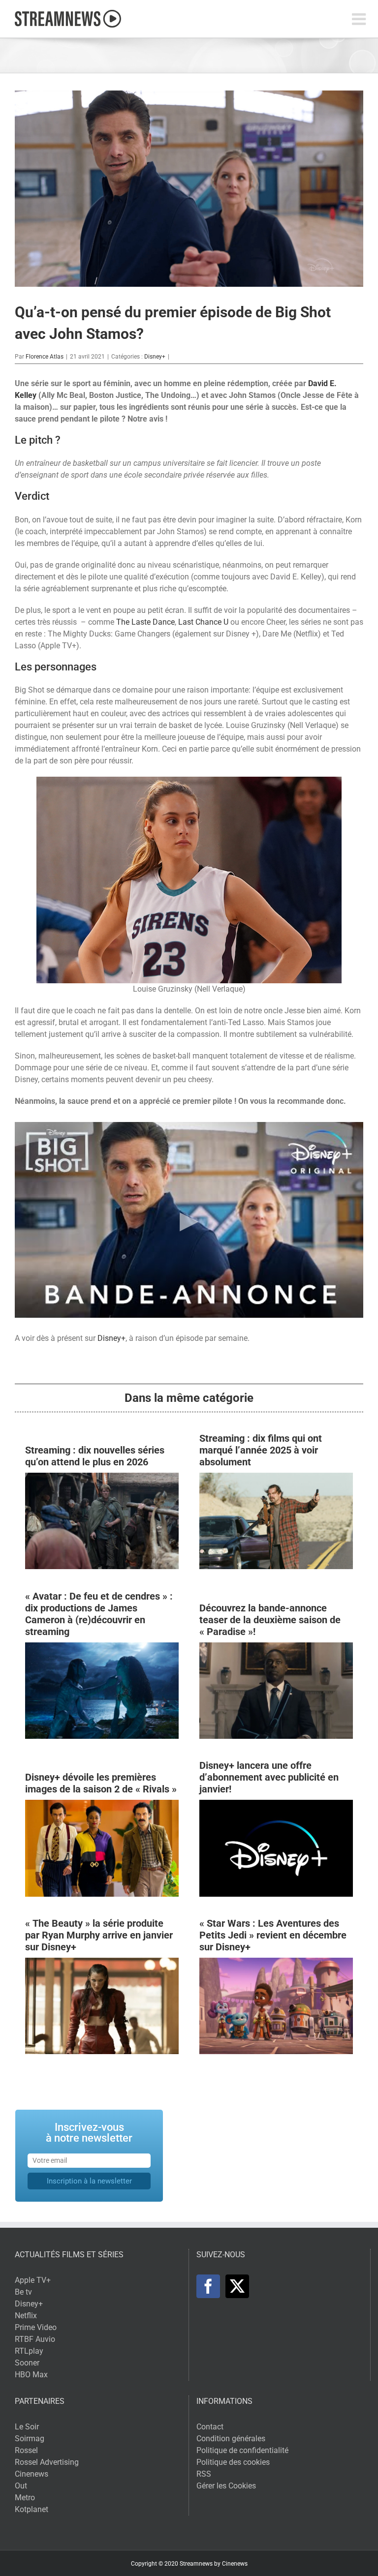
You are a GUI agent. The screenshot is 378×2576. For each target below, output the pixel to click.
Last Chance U (203, 622)
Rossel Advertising (47, 2462)
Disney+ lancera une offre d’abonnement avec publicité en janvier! (269, 1777)
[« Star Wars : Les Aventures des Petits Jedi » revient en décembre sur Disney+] (276, 1963)
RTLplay (29, 2351)
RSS (204, 2474)
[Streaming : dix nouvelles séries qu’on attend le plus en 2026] (102, 1478)
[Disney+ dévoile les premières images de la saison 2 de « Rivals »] (102, 1805)
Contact (210, 2427)
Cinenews (31, 2474)
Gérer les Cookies (226, 2486)
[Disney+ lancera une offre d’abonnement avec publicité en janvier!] (276, 1805)
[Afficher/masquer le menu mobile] (360, 19)
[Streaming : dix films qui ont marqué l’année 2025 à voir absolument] (276, 1478)
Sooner (27, 2363)
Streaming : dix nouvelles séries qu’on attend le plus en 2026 (95, 1456)
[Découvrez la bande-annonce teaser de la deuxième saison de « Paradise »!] (276, 1648)
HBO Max (31, 2375)
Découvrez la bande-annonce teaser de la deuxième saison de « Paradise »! (270, 1620)
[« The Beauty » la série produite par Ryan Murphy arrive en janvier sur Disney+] (102, 1963)
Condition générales (231, 2439)
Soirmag (30, 2439)
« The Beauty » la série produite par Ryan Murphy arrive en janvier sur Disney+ (99, 1935)
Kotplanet (31, 2509)
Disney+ (155, 357)
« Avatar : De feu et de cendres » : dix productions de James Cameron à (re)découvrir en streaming (99, 1614)
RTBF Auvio (35, 2339)
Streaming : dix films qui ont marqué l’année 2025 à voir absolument (261, 1450)
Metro (25, 2498)
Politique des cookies (233, 2462)
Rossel (26, 2450)
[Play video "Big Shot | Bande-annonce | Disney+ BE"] (189, 1220)
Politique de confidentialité (242, 2450)
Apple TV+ (33, 2280)
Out (21, 2486)
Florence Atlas (45, 357)
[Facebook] (208, 2286)
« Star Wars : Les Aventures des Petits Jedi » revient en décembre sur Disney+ (273, 1935)
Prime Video (36, 2327)
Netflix (26, 2316)
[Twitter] (237, 2286)
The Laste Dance (145, 622)
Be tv (23, 2292)
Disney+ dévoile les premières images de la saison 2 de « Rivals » (101, 1783)
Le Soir (27, 2427)
